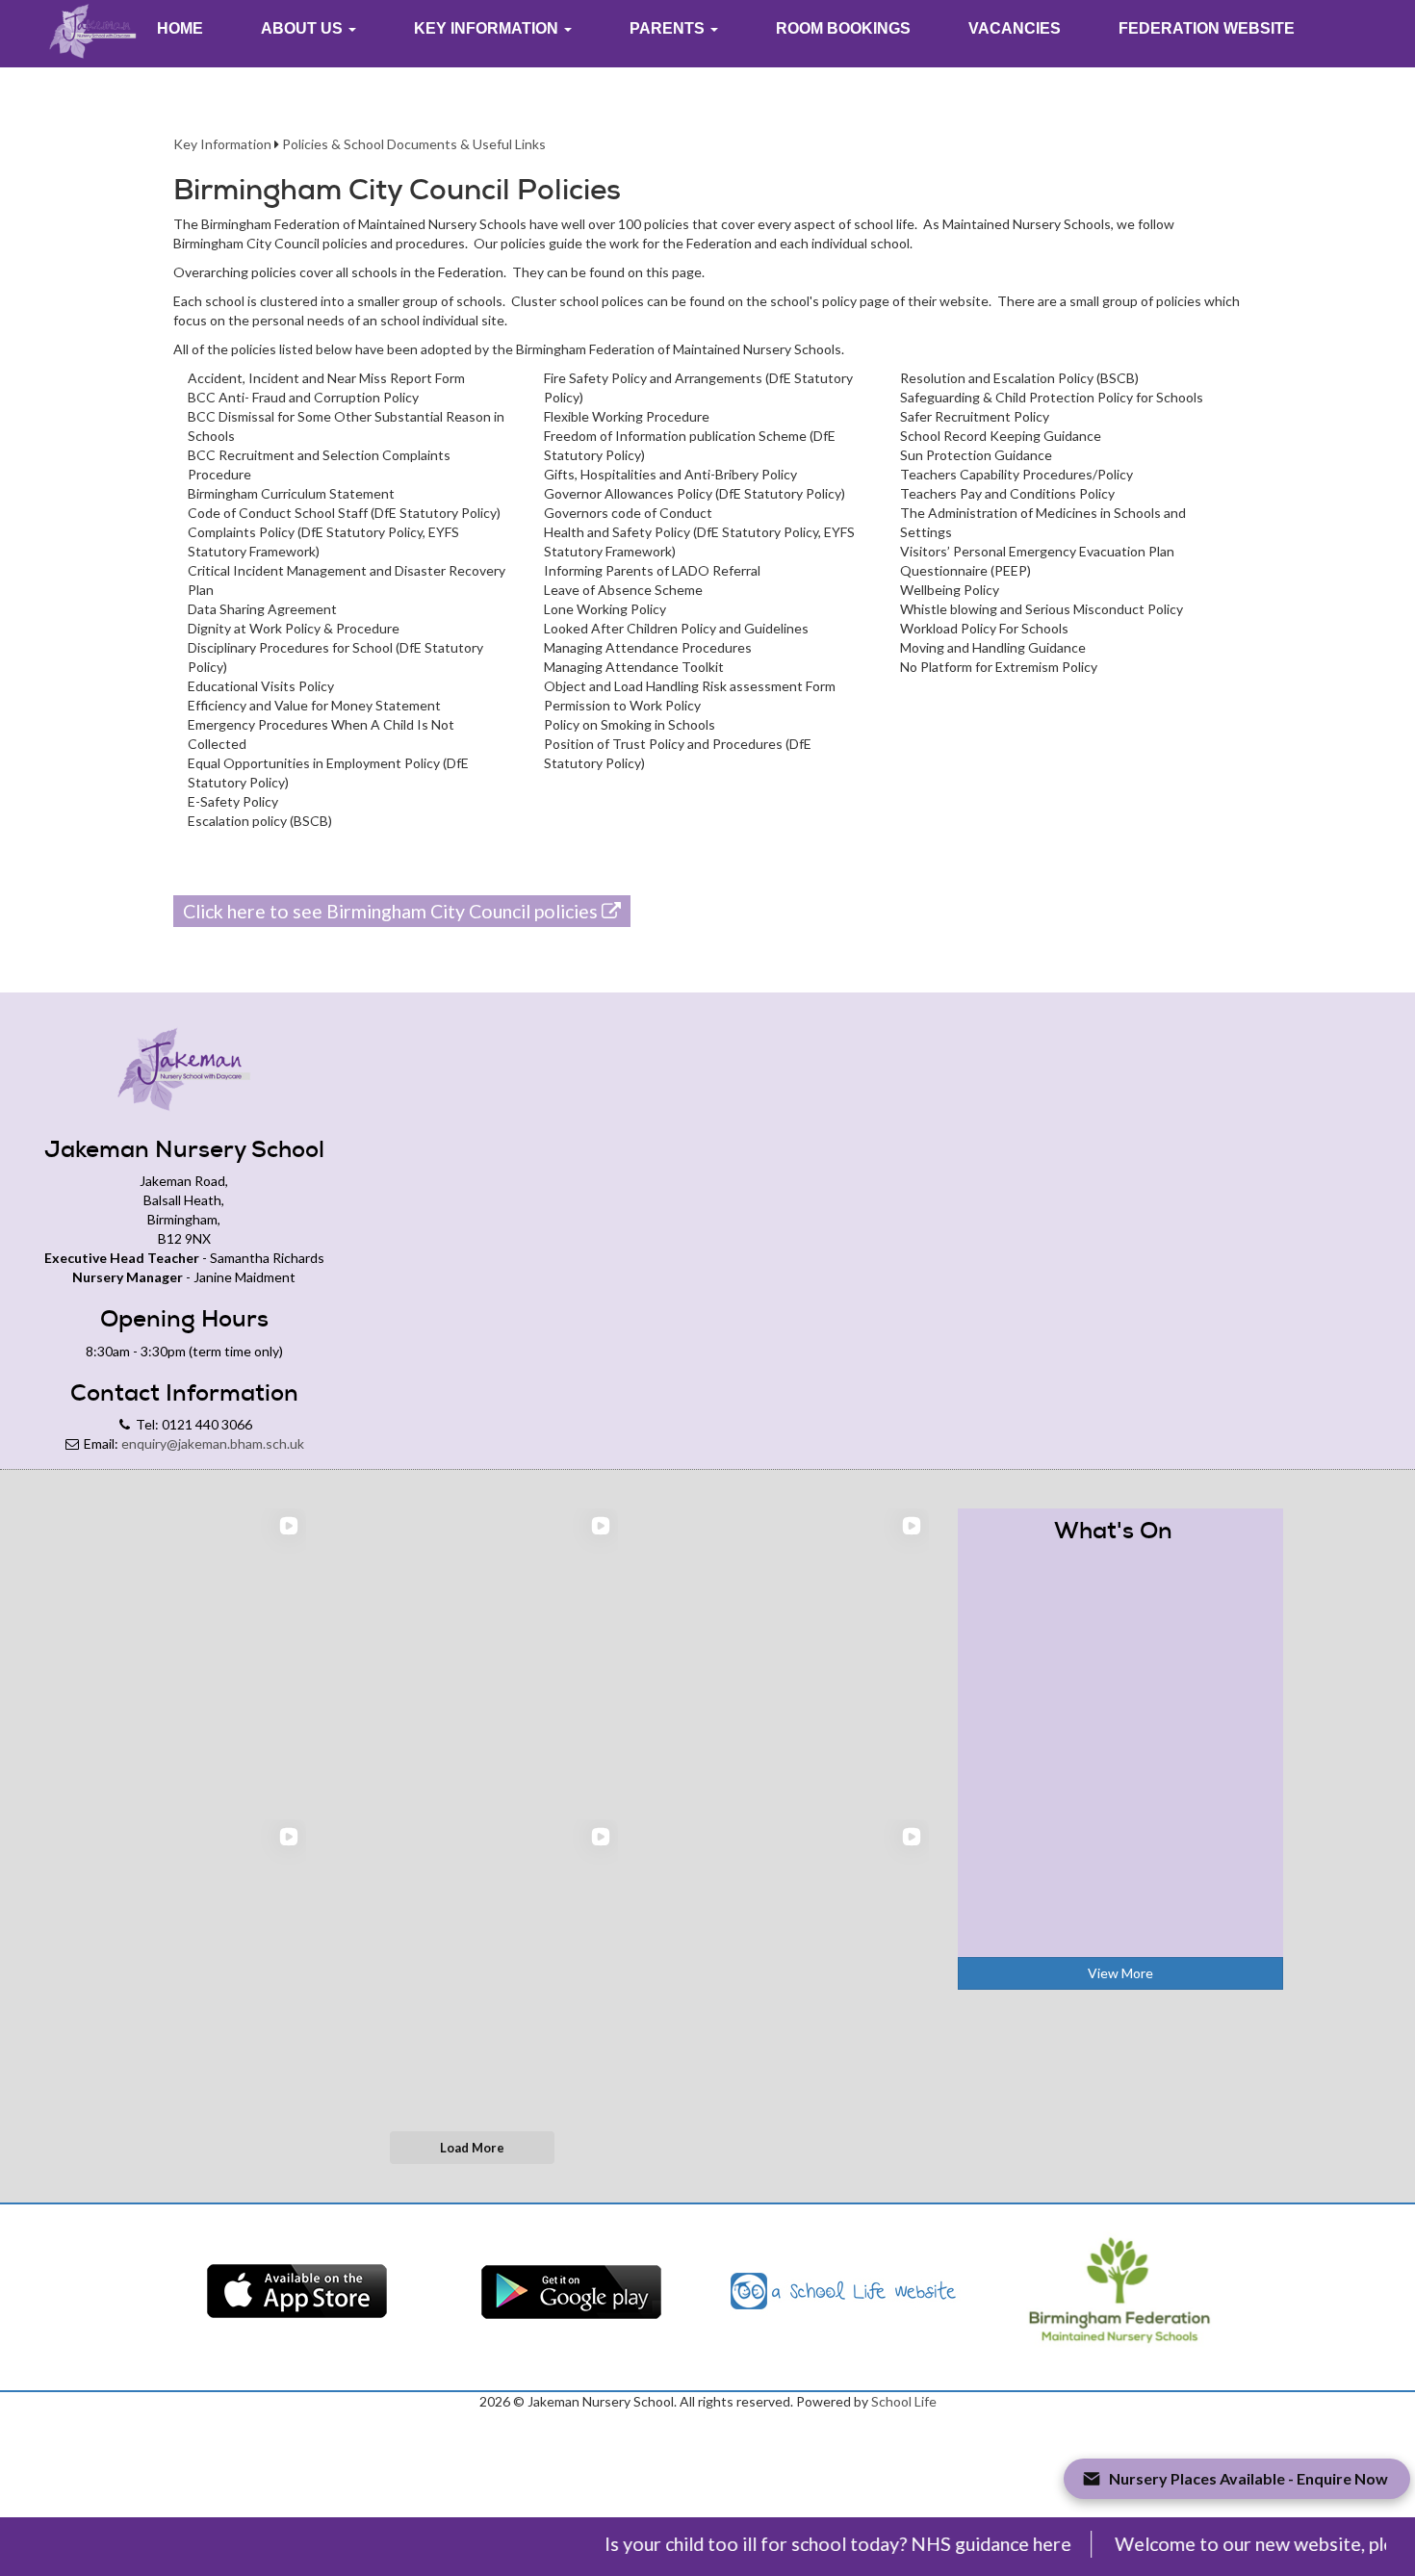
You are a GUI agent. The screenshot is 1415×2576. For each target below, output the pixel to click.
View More (1120, 1973)
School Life (904, 2401)
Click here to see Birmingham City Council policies (392, 911)
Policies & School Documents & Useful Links (414, 144)
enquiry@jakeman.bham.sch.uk (213, 1443)
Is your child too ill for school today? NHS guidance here (803, 2544)
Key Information (222, 144)
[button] (309, 29)
